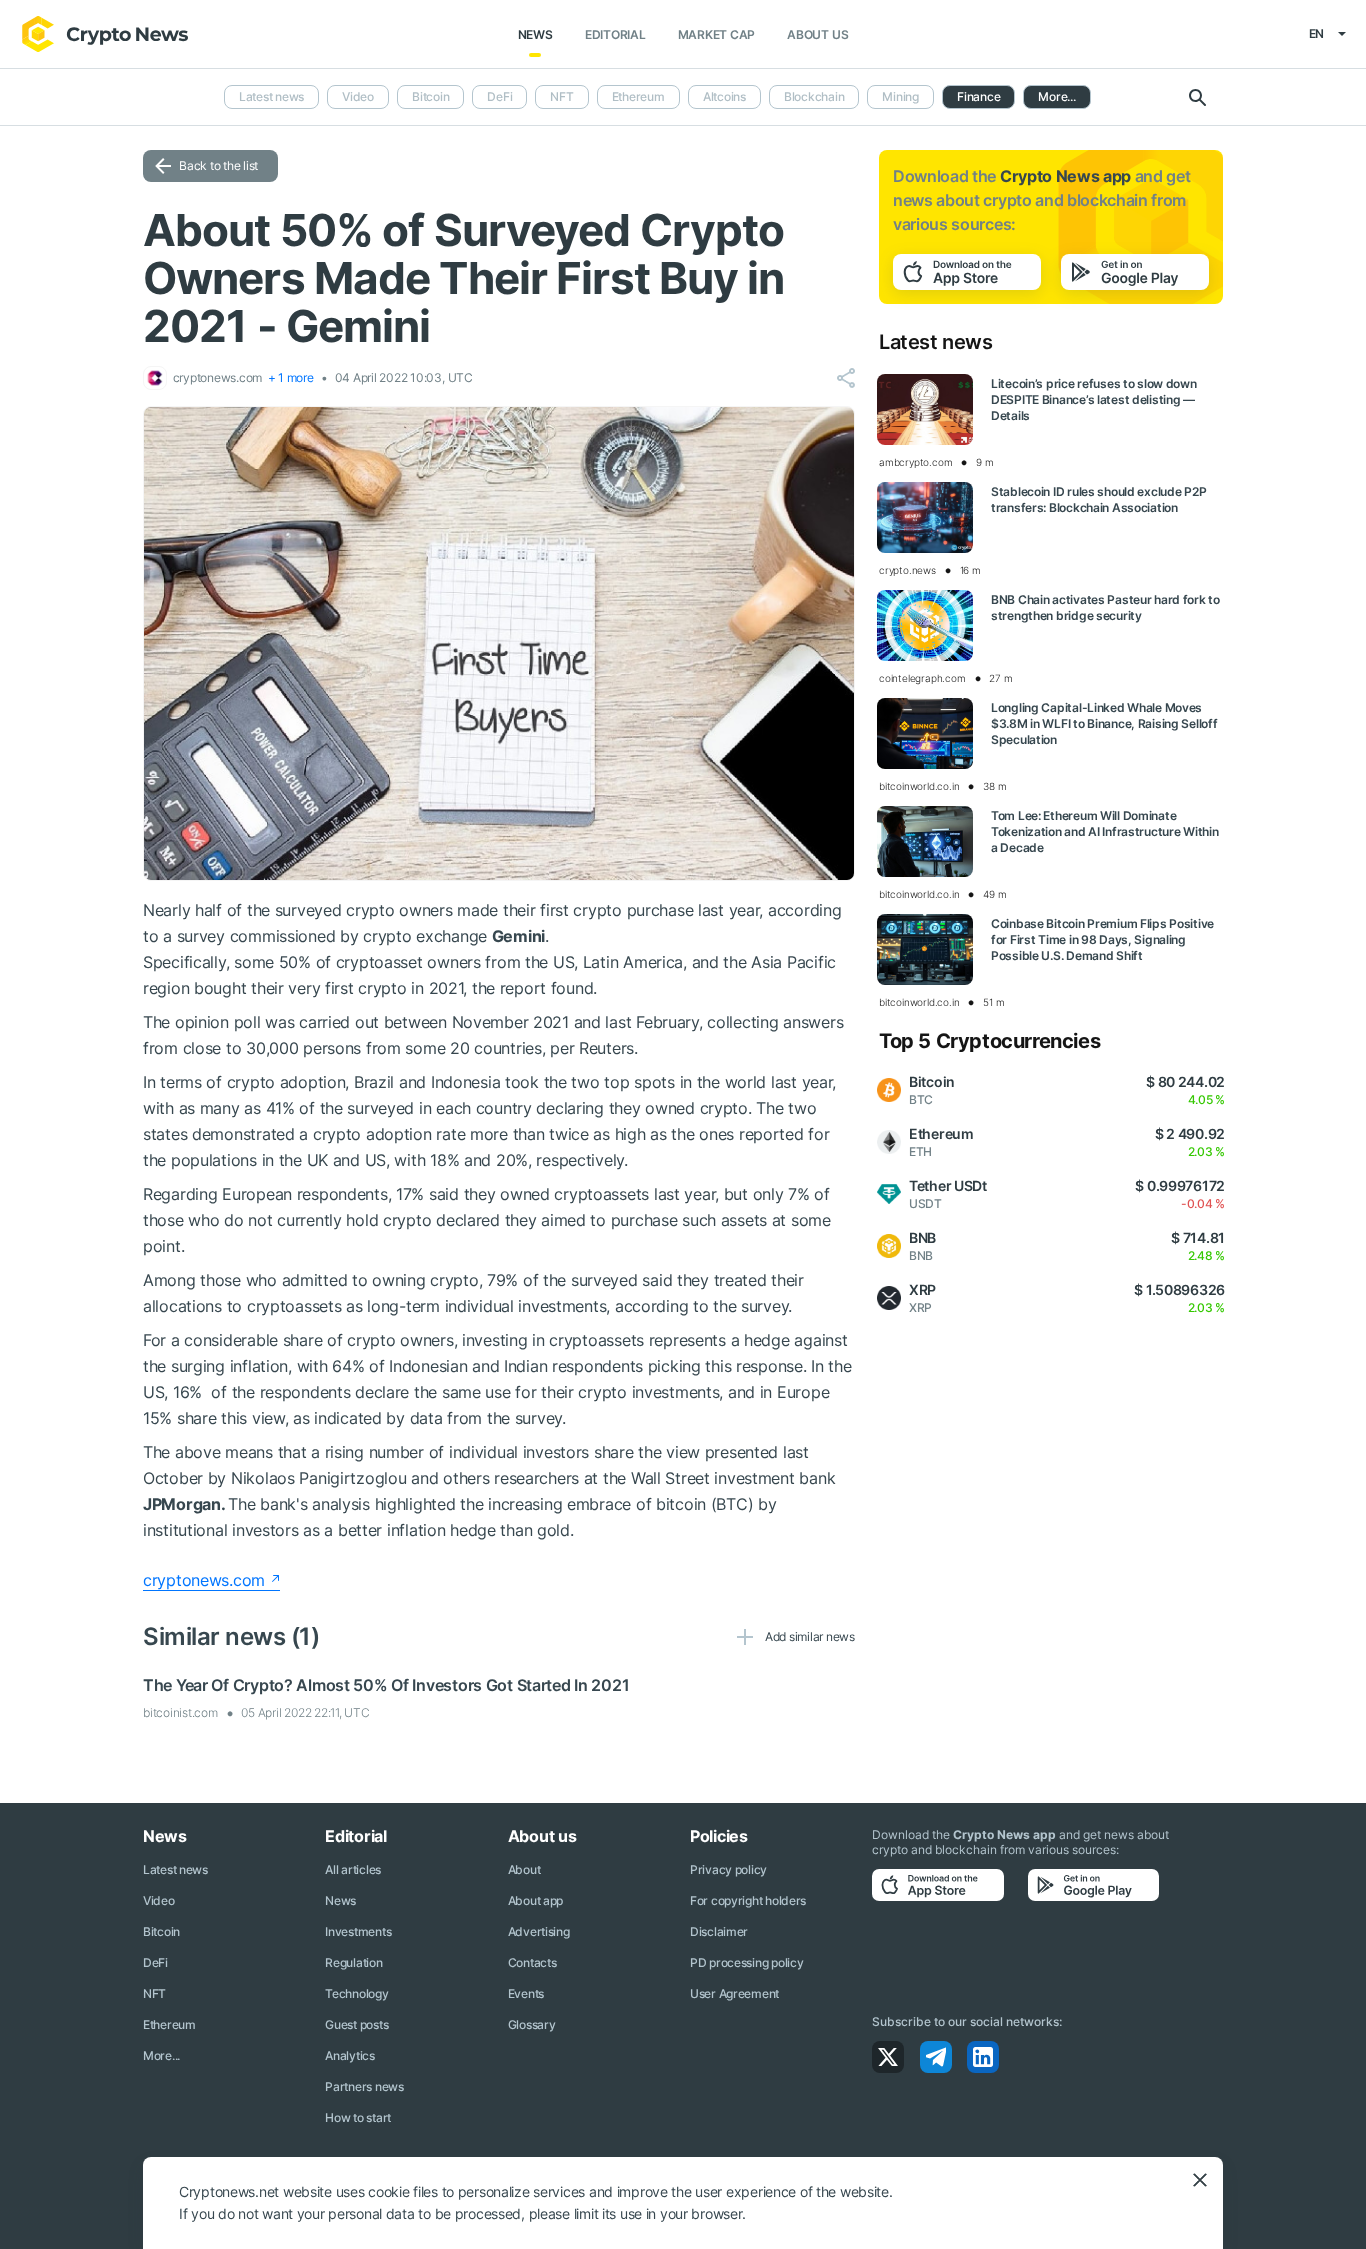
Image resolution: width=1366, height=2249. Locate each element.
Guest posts (356, 2024)
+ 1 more (291, 377)
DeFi (499, 96)
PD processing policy (746, 1962)
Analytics (349, 2055)
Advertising (539, 1931)
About (524, 1869)
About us (817, 34)
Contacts (532, 1962)
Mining (900, 96)
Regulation (353, 1962)
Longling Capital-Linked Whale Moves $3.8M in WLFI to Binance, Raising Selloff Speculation (1104, 723)
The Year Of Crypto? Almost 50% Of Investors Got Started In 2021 (386, 1685)
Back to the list (218, 165)
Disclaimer (719, 1931)
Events (526, 1993)
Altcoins (724, 96)
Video (358, 96)
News (535, 34)
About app (535, 1900)
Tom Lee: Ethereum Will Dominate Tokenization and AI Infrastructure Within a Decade (1105, 831)
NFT (561, 96)
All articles (353, 1869)
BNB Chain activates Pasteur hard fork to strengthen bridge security (1105, 607)
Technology (356, 1993)
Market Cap (717, 34)
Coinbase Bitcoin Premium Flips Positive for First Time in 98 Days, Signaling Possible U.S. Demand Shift (1102, 939)
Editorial (615, 34)
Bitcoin (430, 96)
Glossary (532, 2024)
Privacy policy (728, 1869)
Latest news (271, 96)
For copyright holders (748, 1900)
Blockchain (814, 96)
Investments (358, 1931)
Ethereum (638, 96)
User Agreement (734, 1993)
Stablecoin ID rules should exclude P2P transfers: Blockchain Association (1098, 499)
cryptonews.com (204, 1580)
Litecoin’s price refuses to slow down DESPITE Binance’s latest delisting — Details (1094, 399)
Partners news (364, 2086)
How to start (358, 2117)
